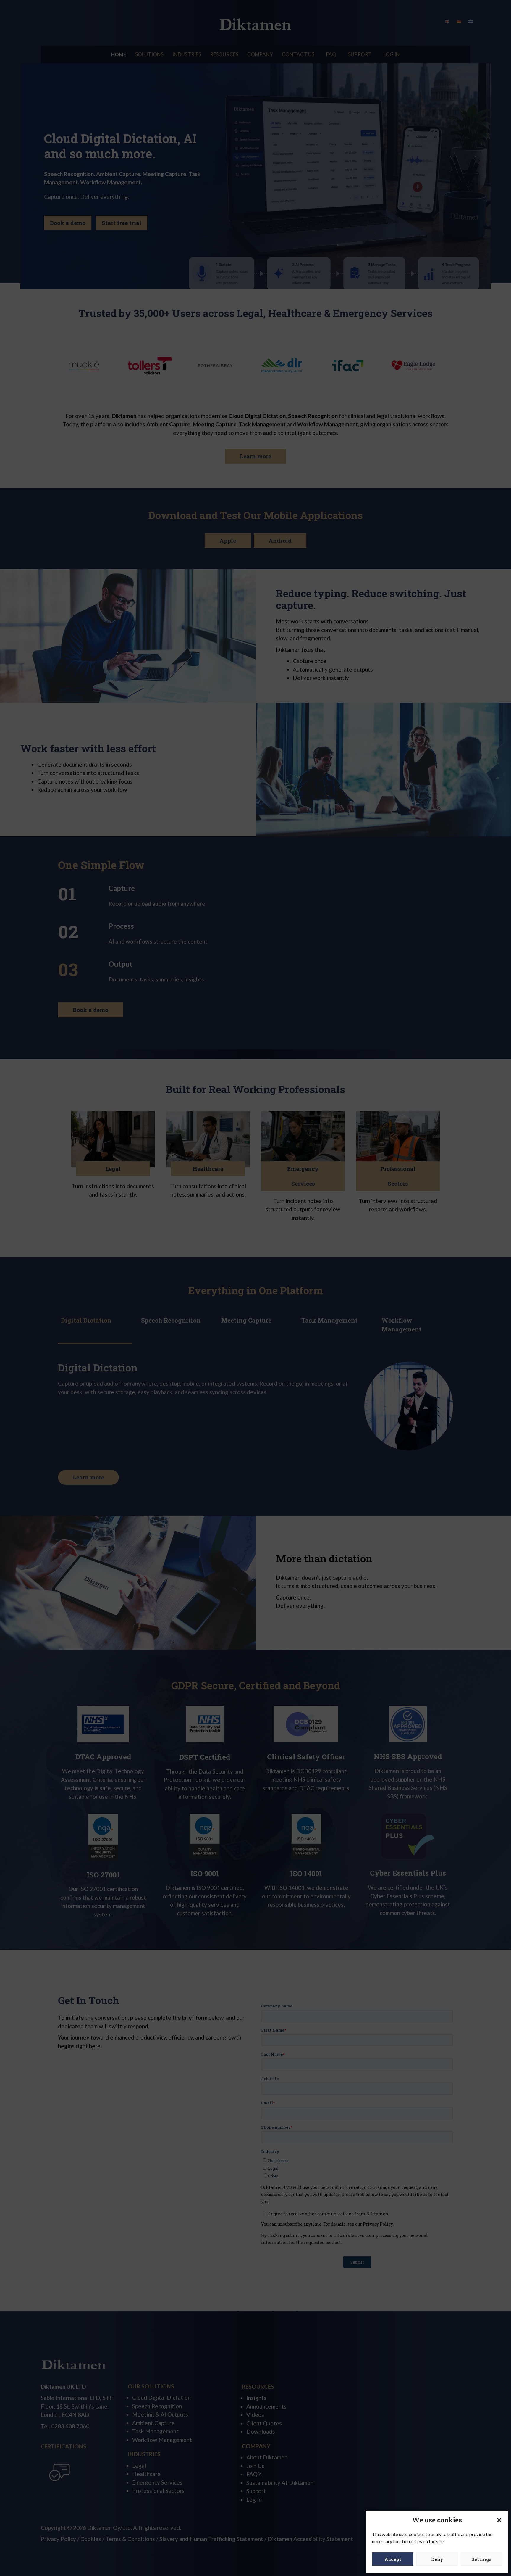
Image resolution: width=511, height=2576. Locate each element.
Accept (393, 2559)
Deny (437, 2559)
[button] (499, 2520)
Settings (481, 2559)
